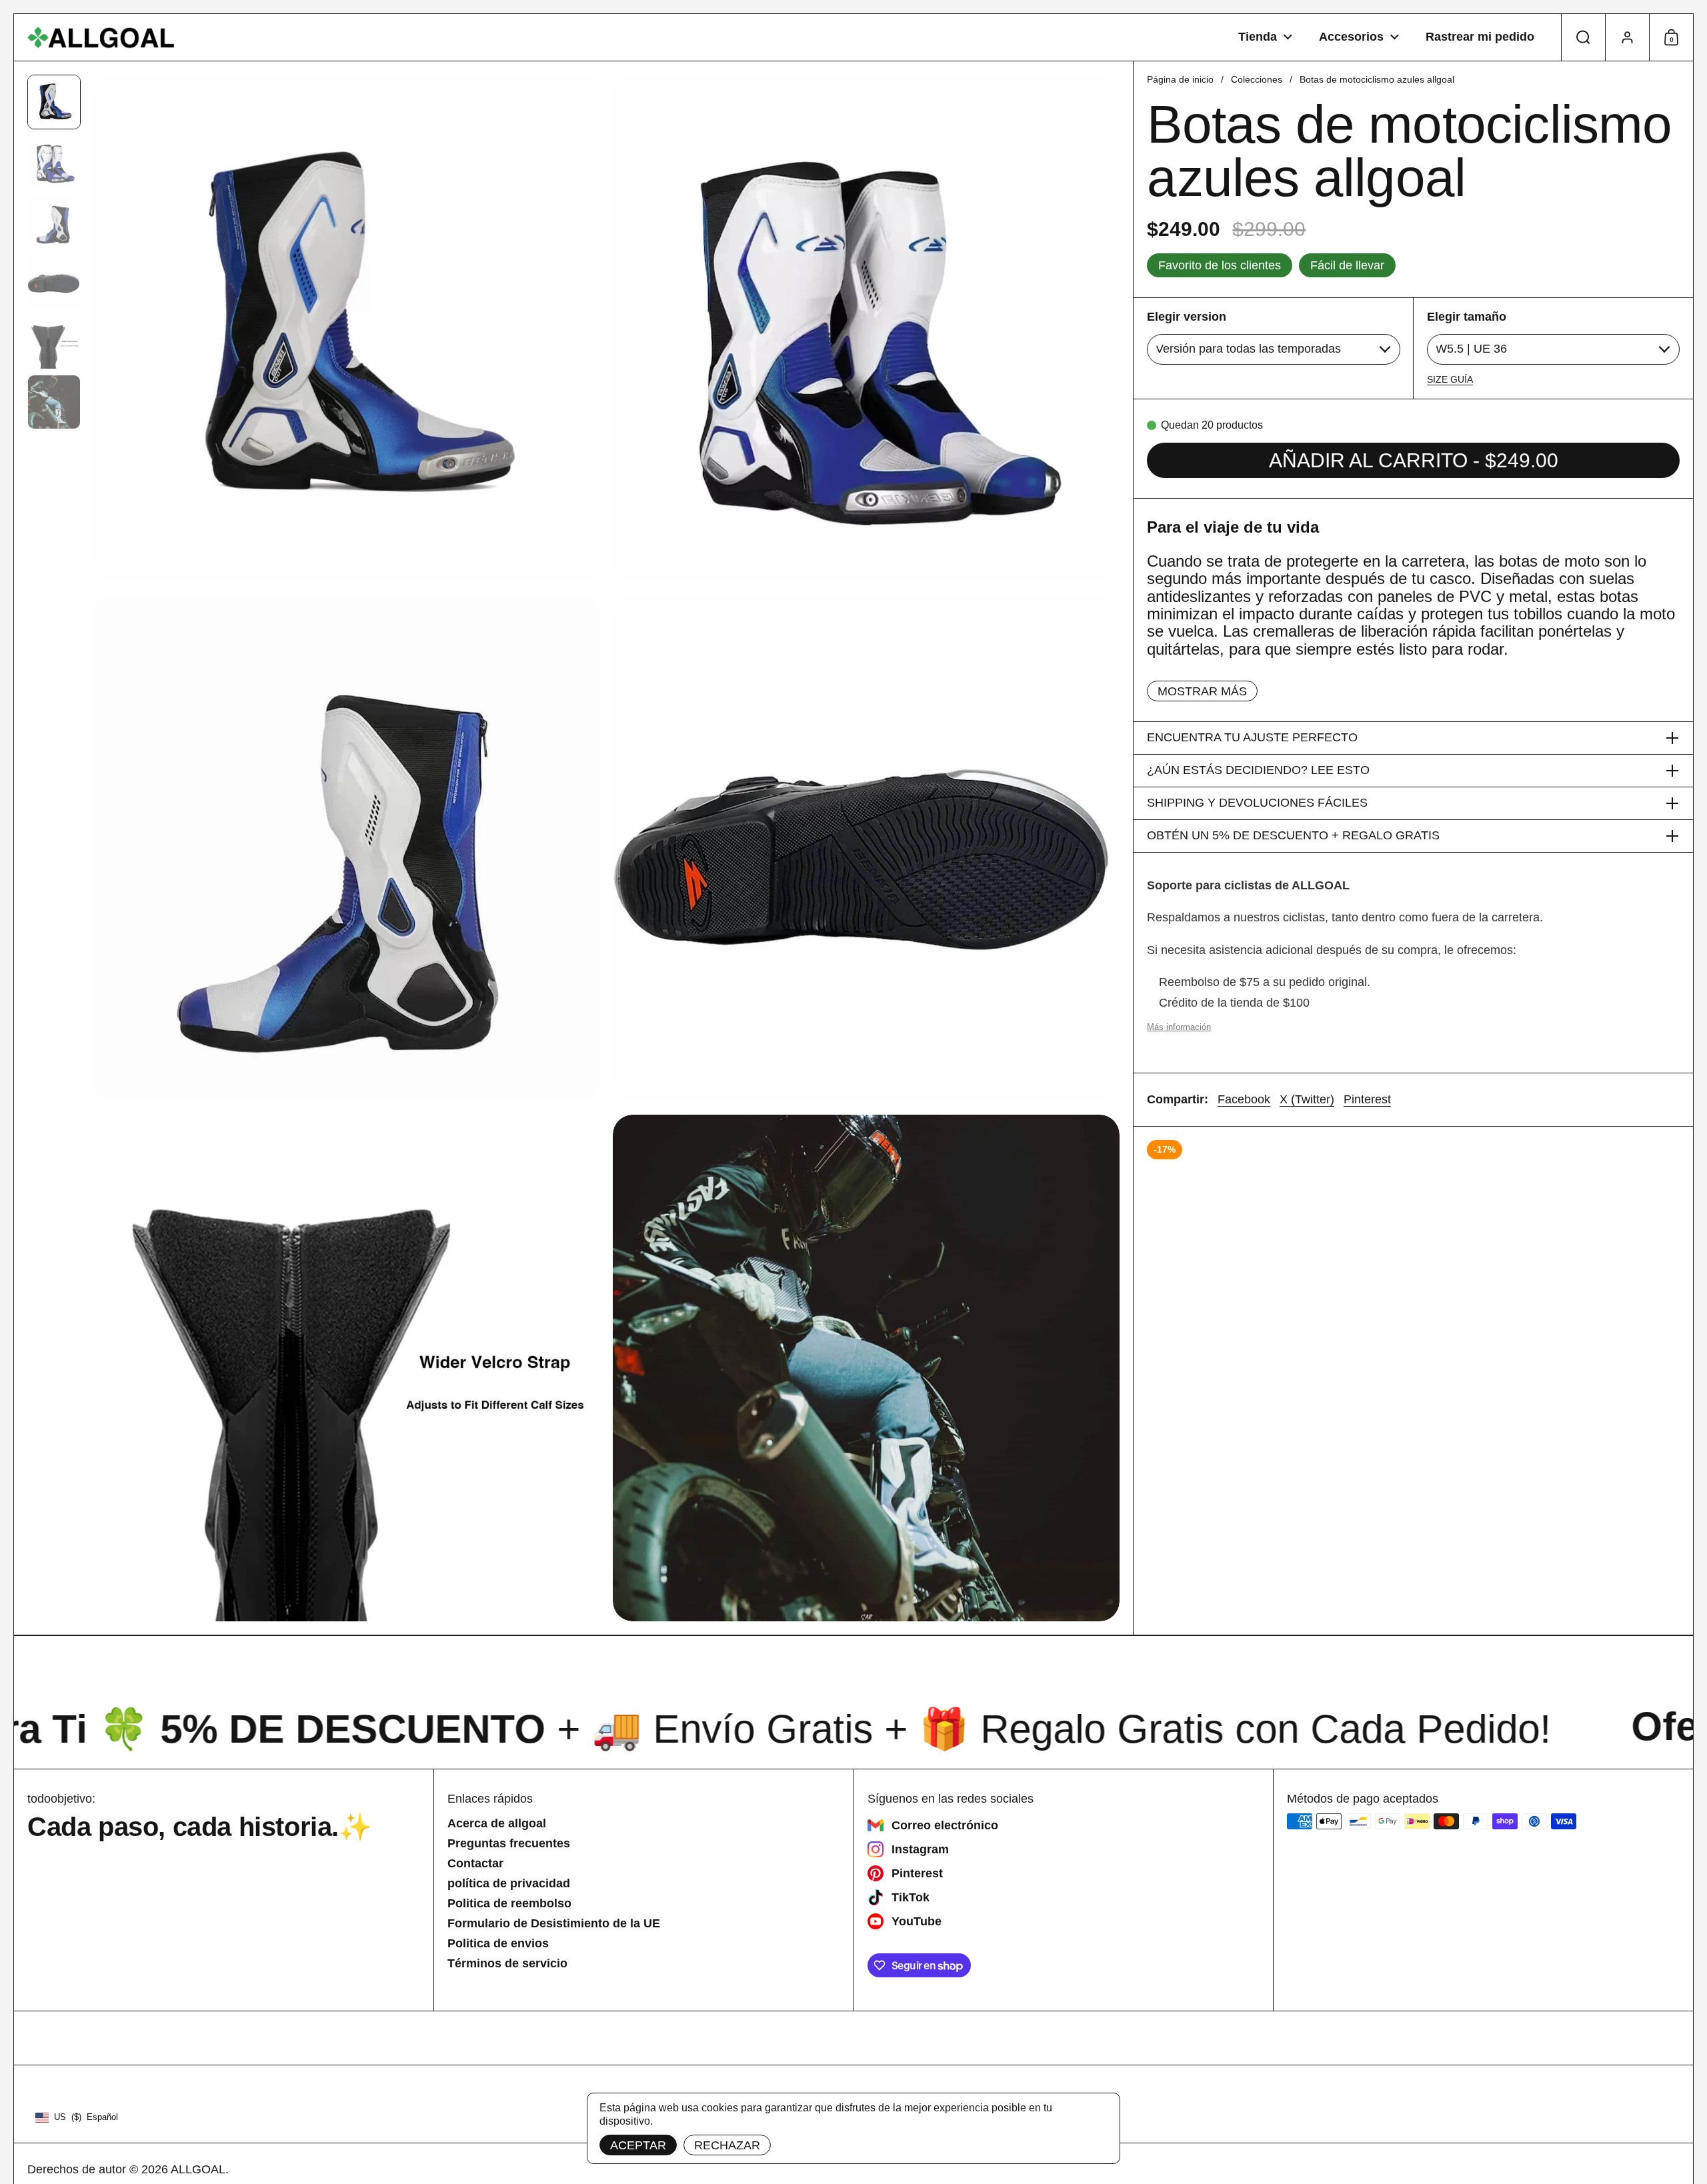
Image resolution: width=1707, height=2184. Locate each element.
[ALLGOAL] (101, 38)
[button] (1583, 37)
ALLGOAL (198, 2169)
